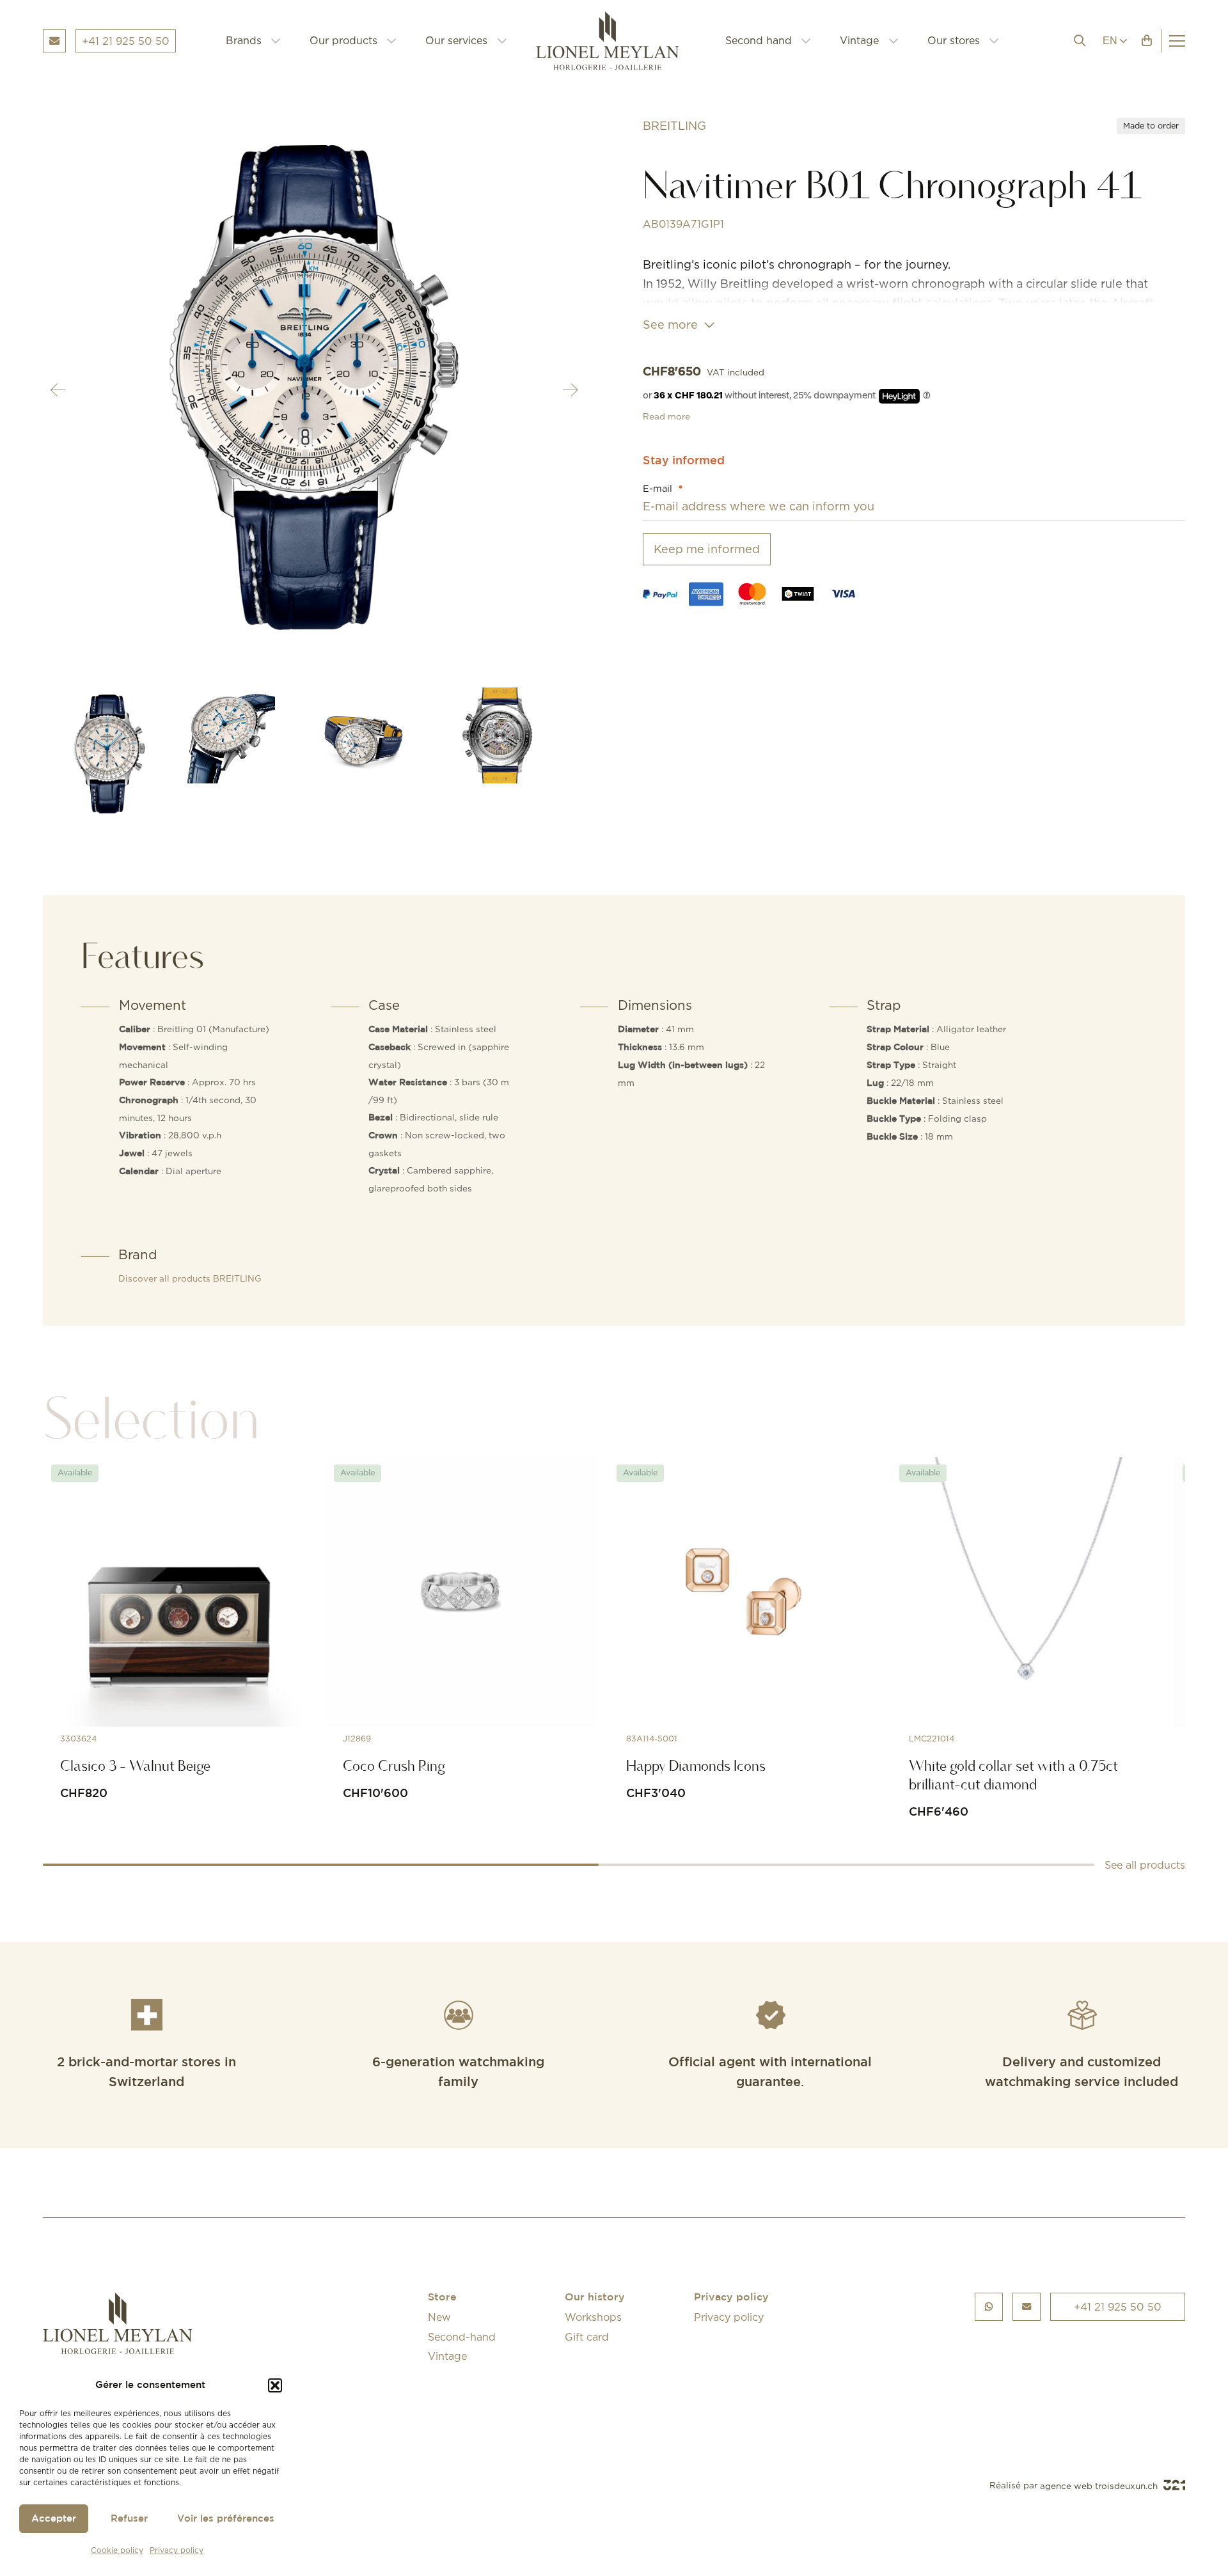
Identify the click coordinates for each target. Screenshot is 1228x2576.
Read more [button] (666, 416)
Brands (244, 40)
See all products (1145, 1865)
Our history (595, 2297)
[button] (275, 2385)
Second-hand (462, 2337)
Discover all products (190, 1278)
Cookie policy (117, 2550)
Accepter (54, 2519)
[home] (616, 41)
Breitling (674, 126)
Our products (343, 40)
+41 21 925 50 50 (1118, 2307)
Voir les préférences (226, 2519)
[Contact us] (1027, 2306)
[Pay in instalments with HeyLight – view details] (927, 396)
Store (442, 2297)
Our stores (954, 40)
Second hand (759, 40)
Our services (456, 40)
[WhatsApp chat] (989, 2306)
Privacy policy (177, 2550)
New (439, 2317)
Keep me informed (707, 549)
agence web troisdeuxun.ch (1100, 2486)
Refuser (129, 2519)
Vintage (859, 40)
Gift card (587, 2337)
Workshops (593, 2317)
